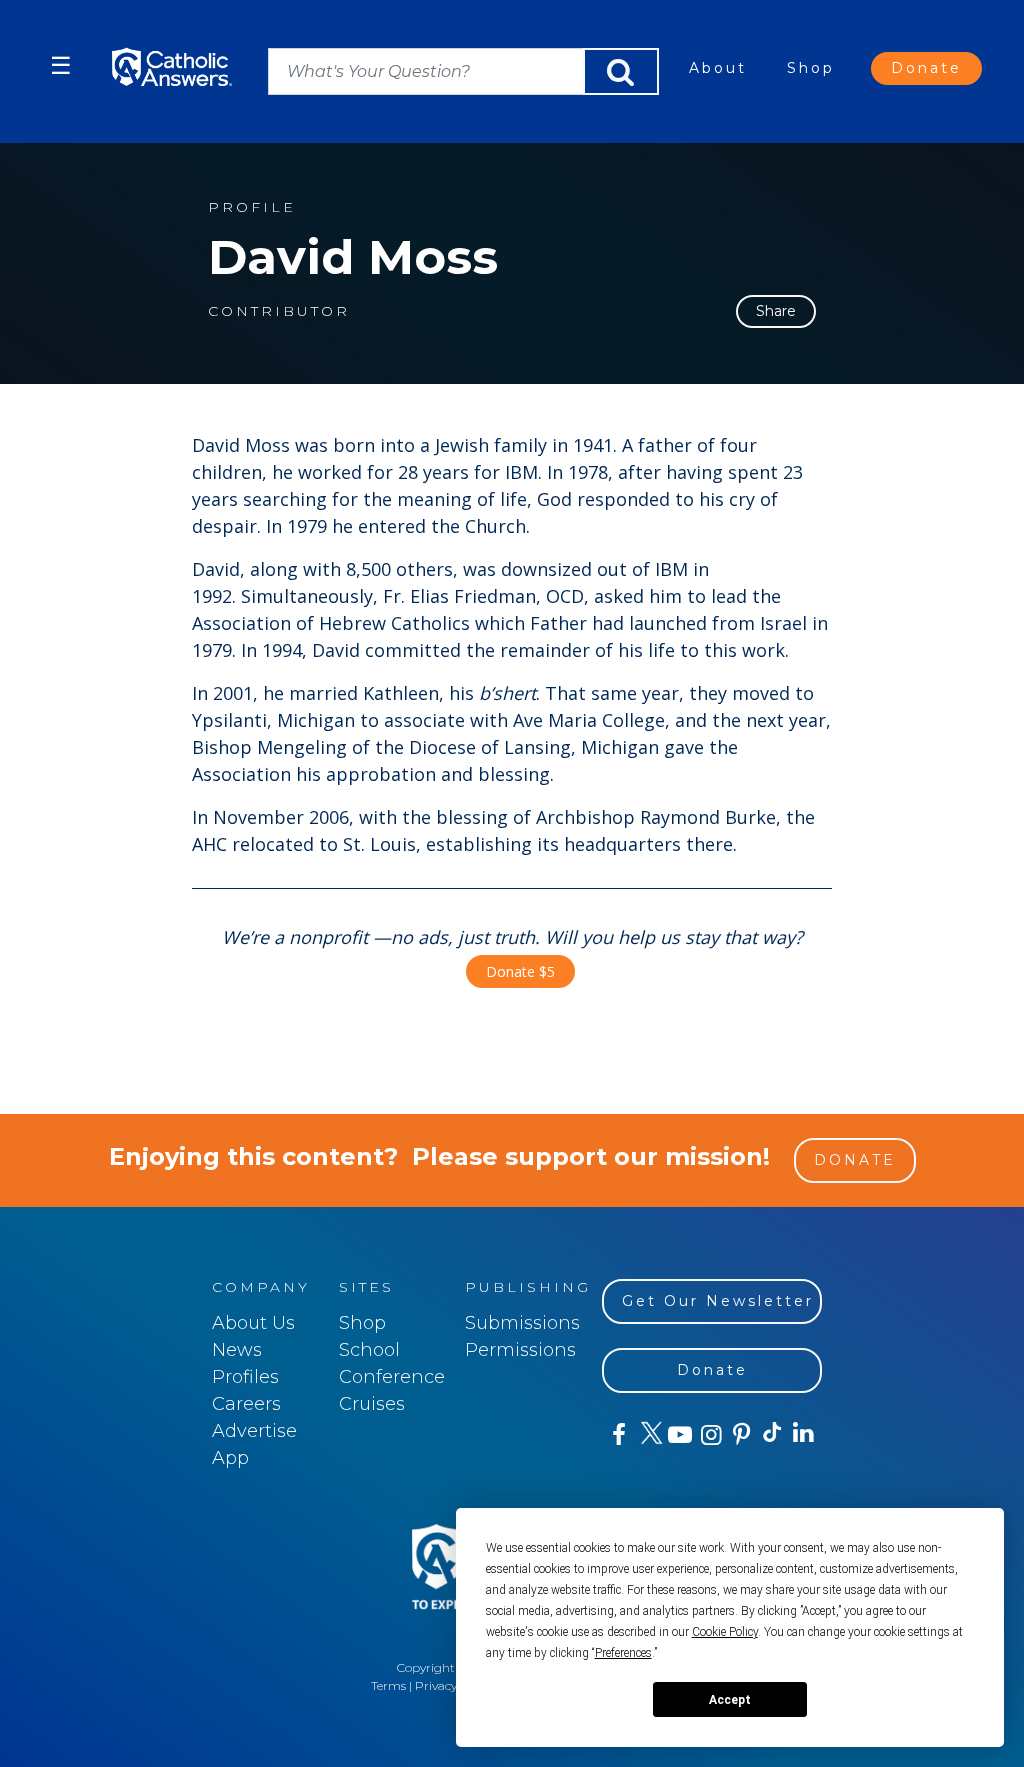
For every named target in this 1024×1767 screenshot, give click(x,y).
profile (252, 207)
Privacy (436, 1685)
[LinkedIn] (802, 1434)
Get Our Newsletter (718, 1301)
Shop (811, 68)
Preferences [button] (623, 1653)
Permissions (520, 1350)
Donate (926, 68)
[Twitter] (648, 1435)
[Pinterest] (740, 1435)
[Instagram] (709, 1435)
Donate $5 (520, 971)
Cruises (372, 1404)
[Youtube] (679, 1435)
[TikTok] (771, 1435)
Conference (392, 1377)
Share (776, 311)
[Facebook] (617, 1435)
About (718, 68)
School (369, 1350)
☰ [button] (61, 65)
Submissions (522, 1323)
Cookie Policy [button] (725, 1632)
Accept (730, 1700)
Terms (388, 1685)
